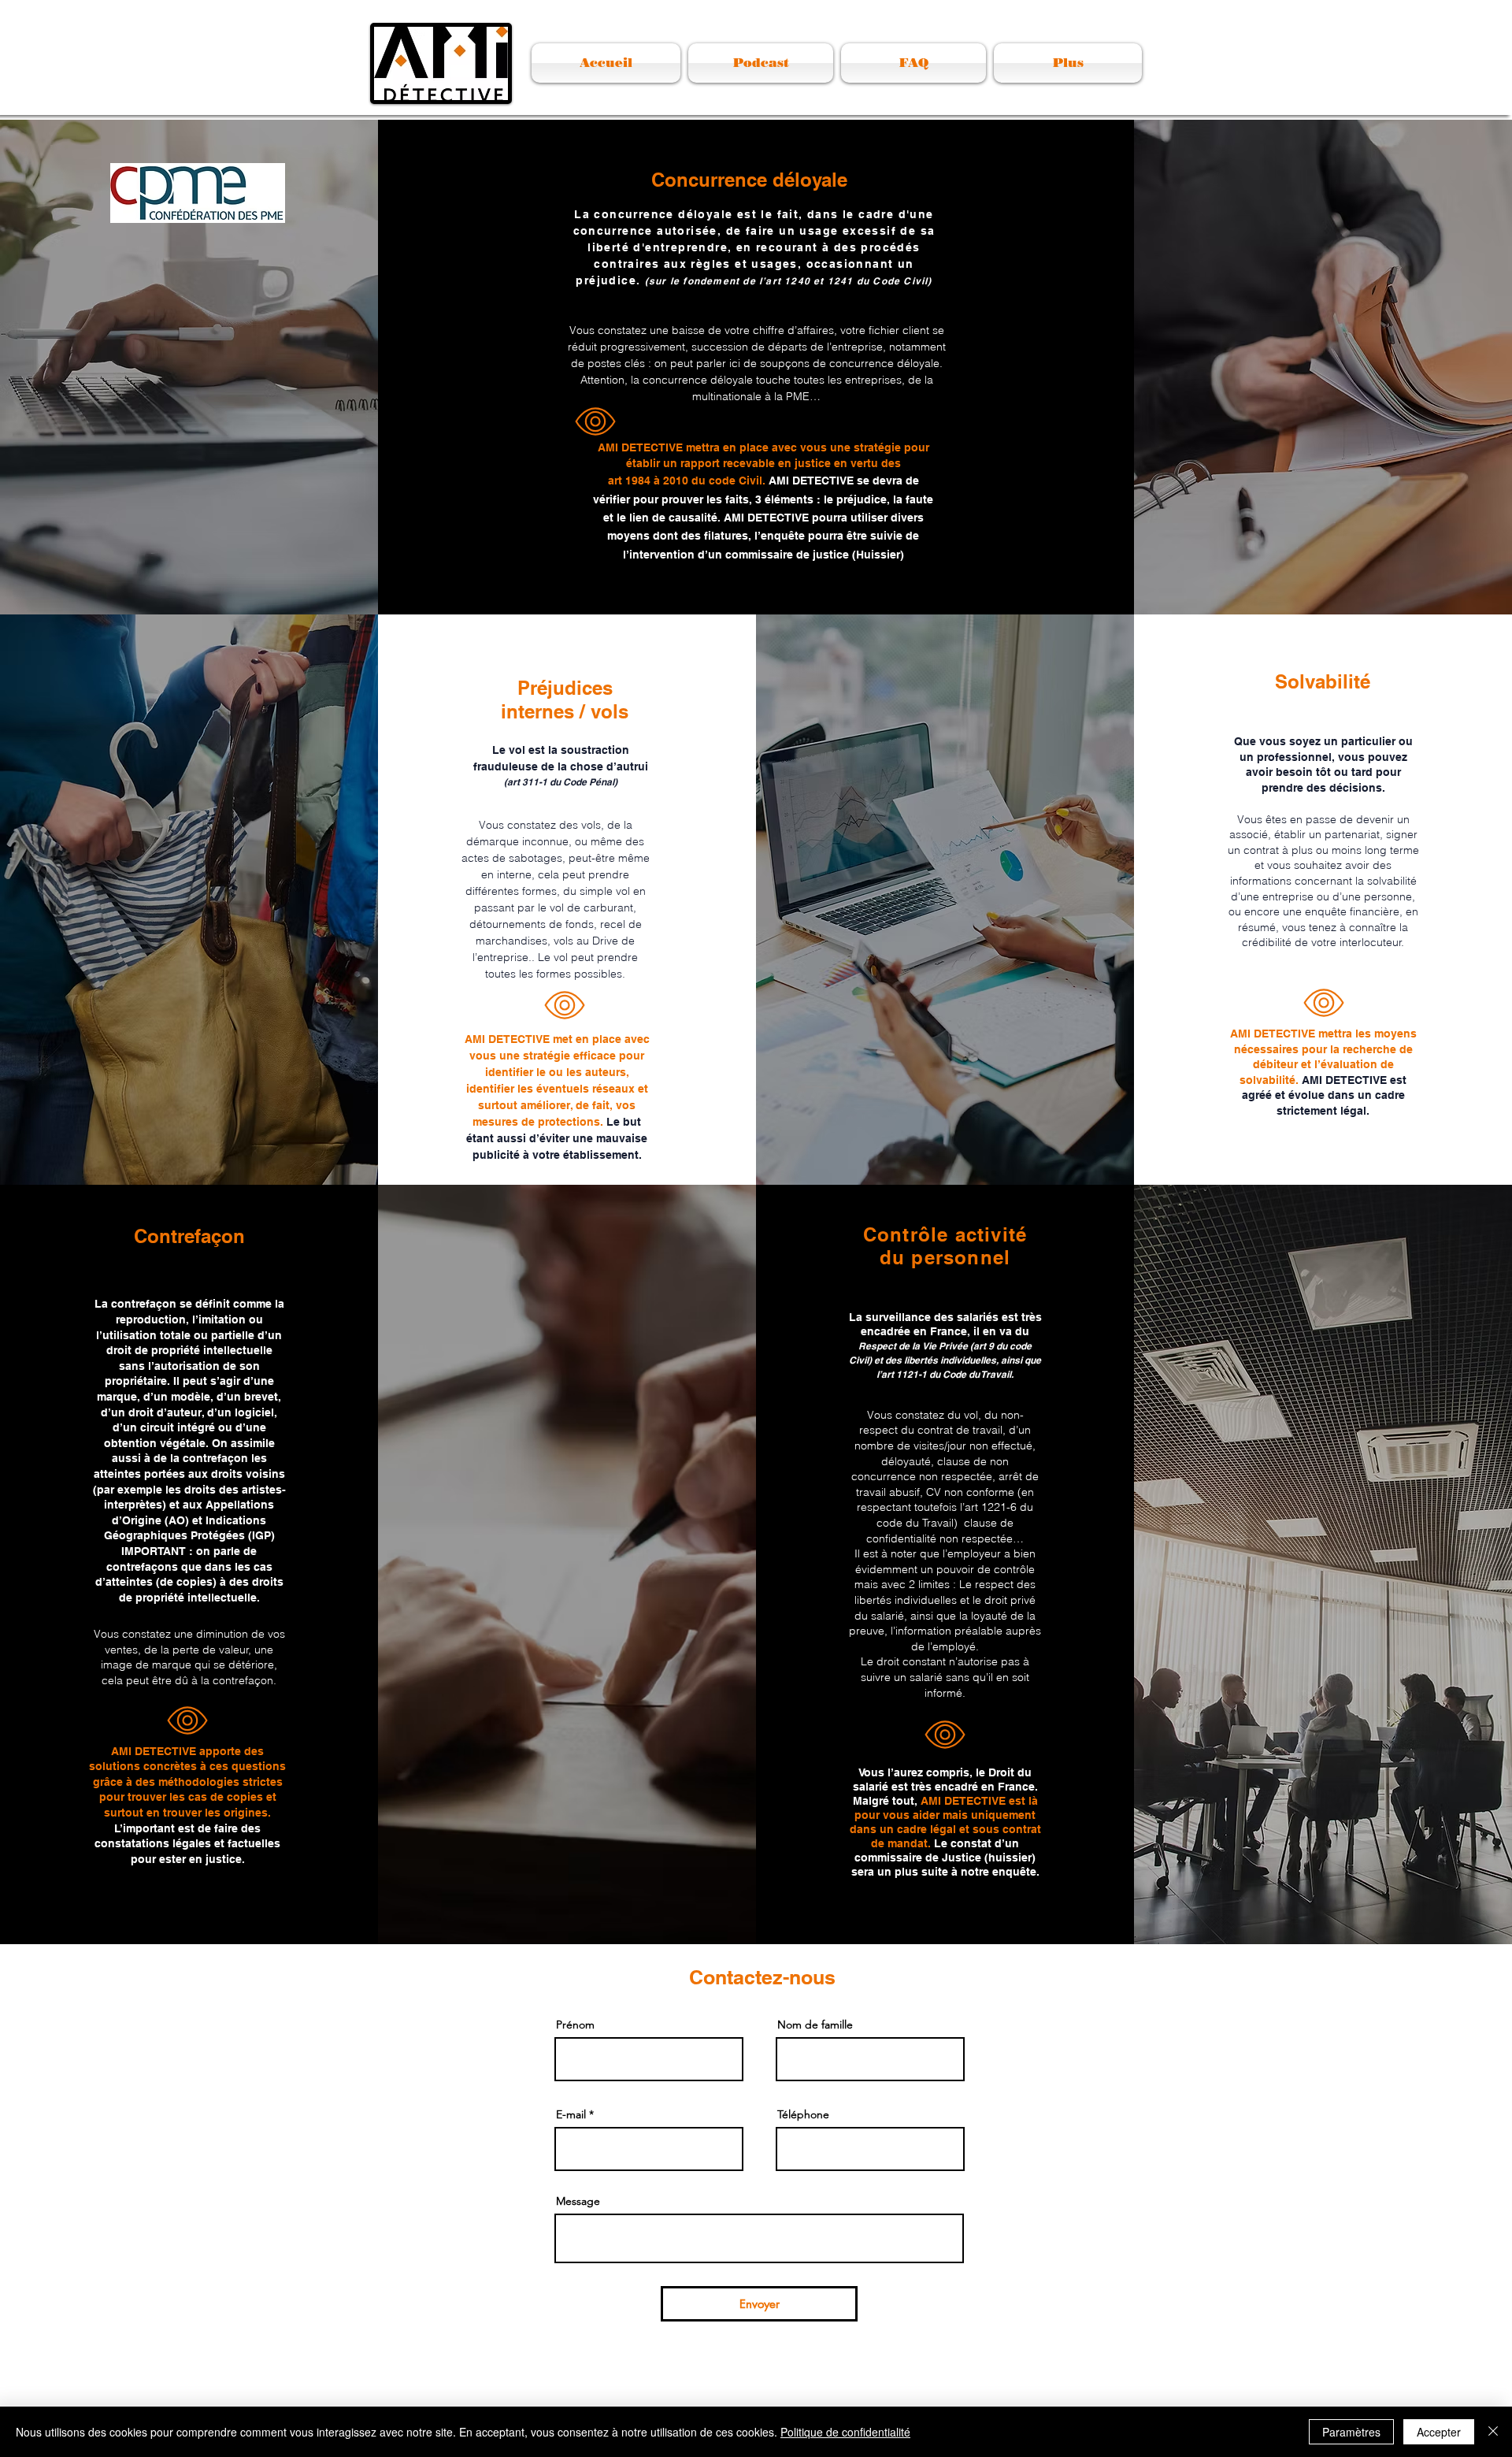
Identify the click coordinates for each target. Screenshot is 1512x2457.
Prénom (575, 2025)
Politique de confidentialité (845, 2432)
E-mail (571, 2114)
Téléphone (803, 2114)
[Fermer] (1493, 2432)
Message (578, 2201)
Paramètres (1351, 2432)
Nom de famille (815, 2025)
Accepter (1439, 2432)
